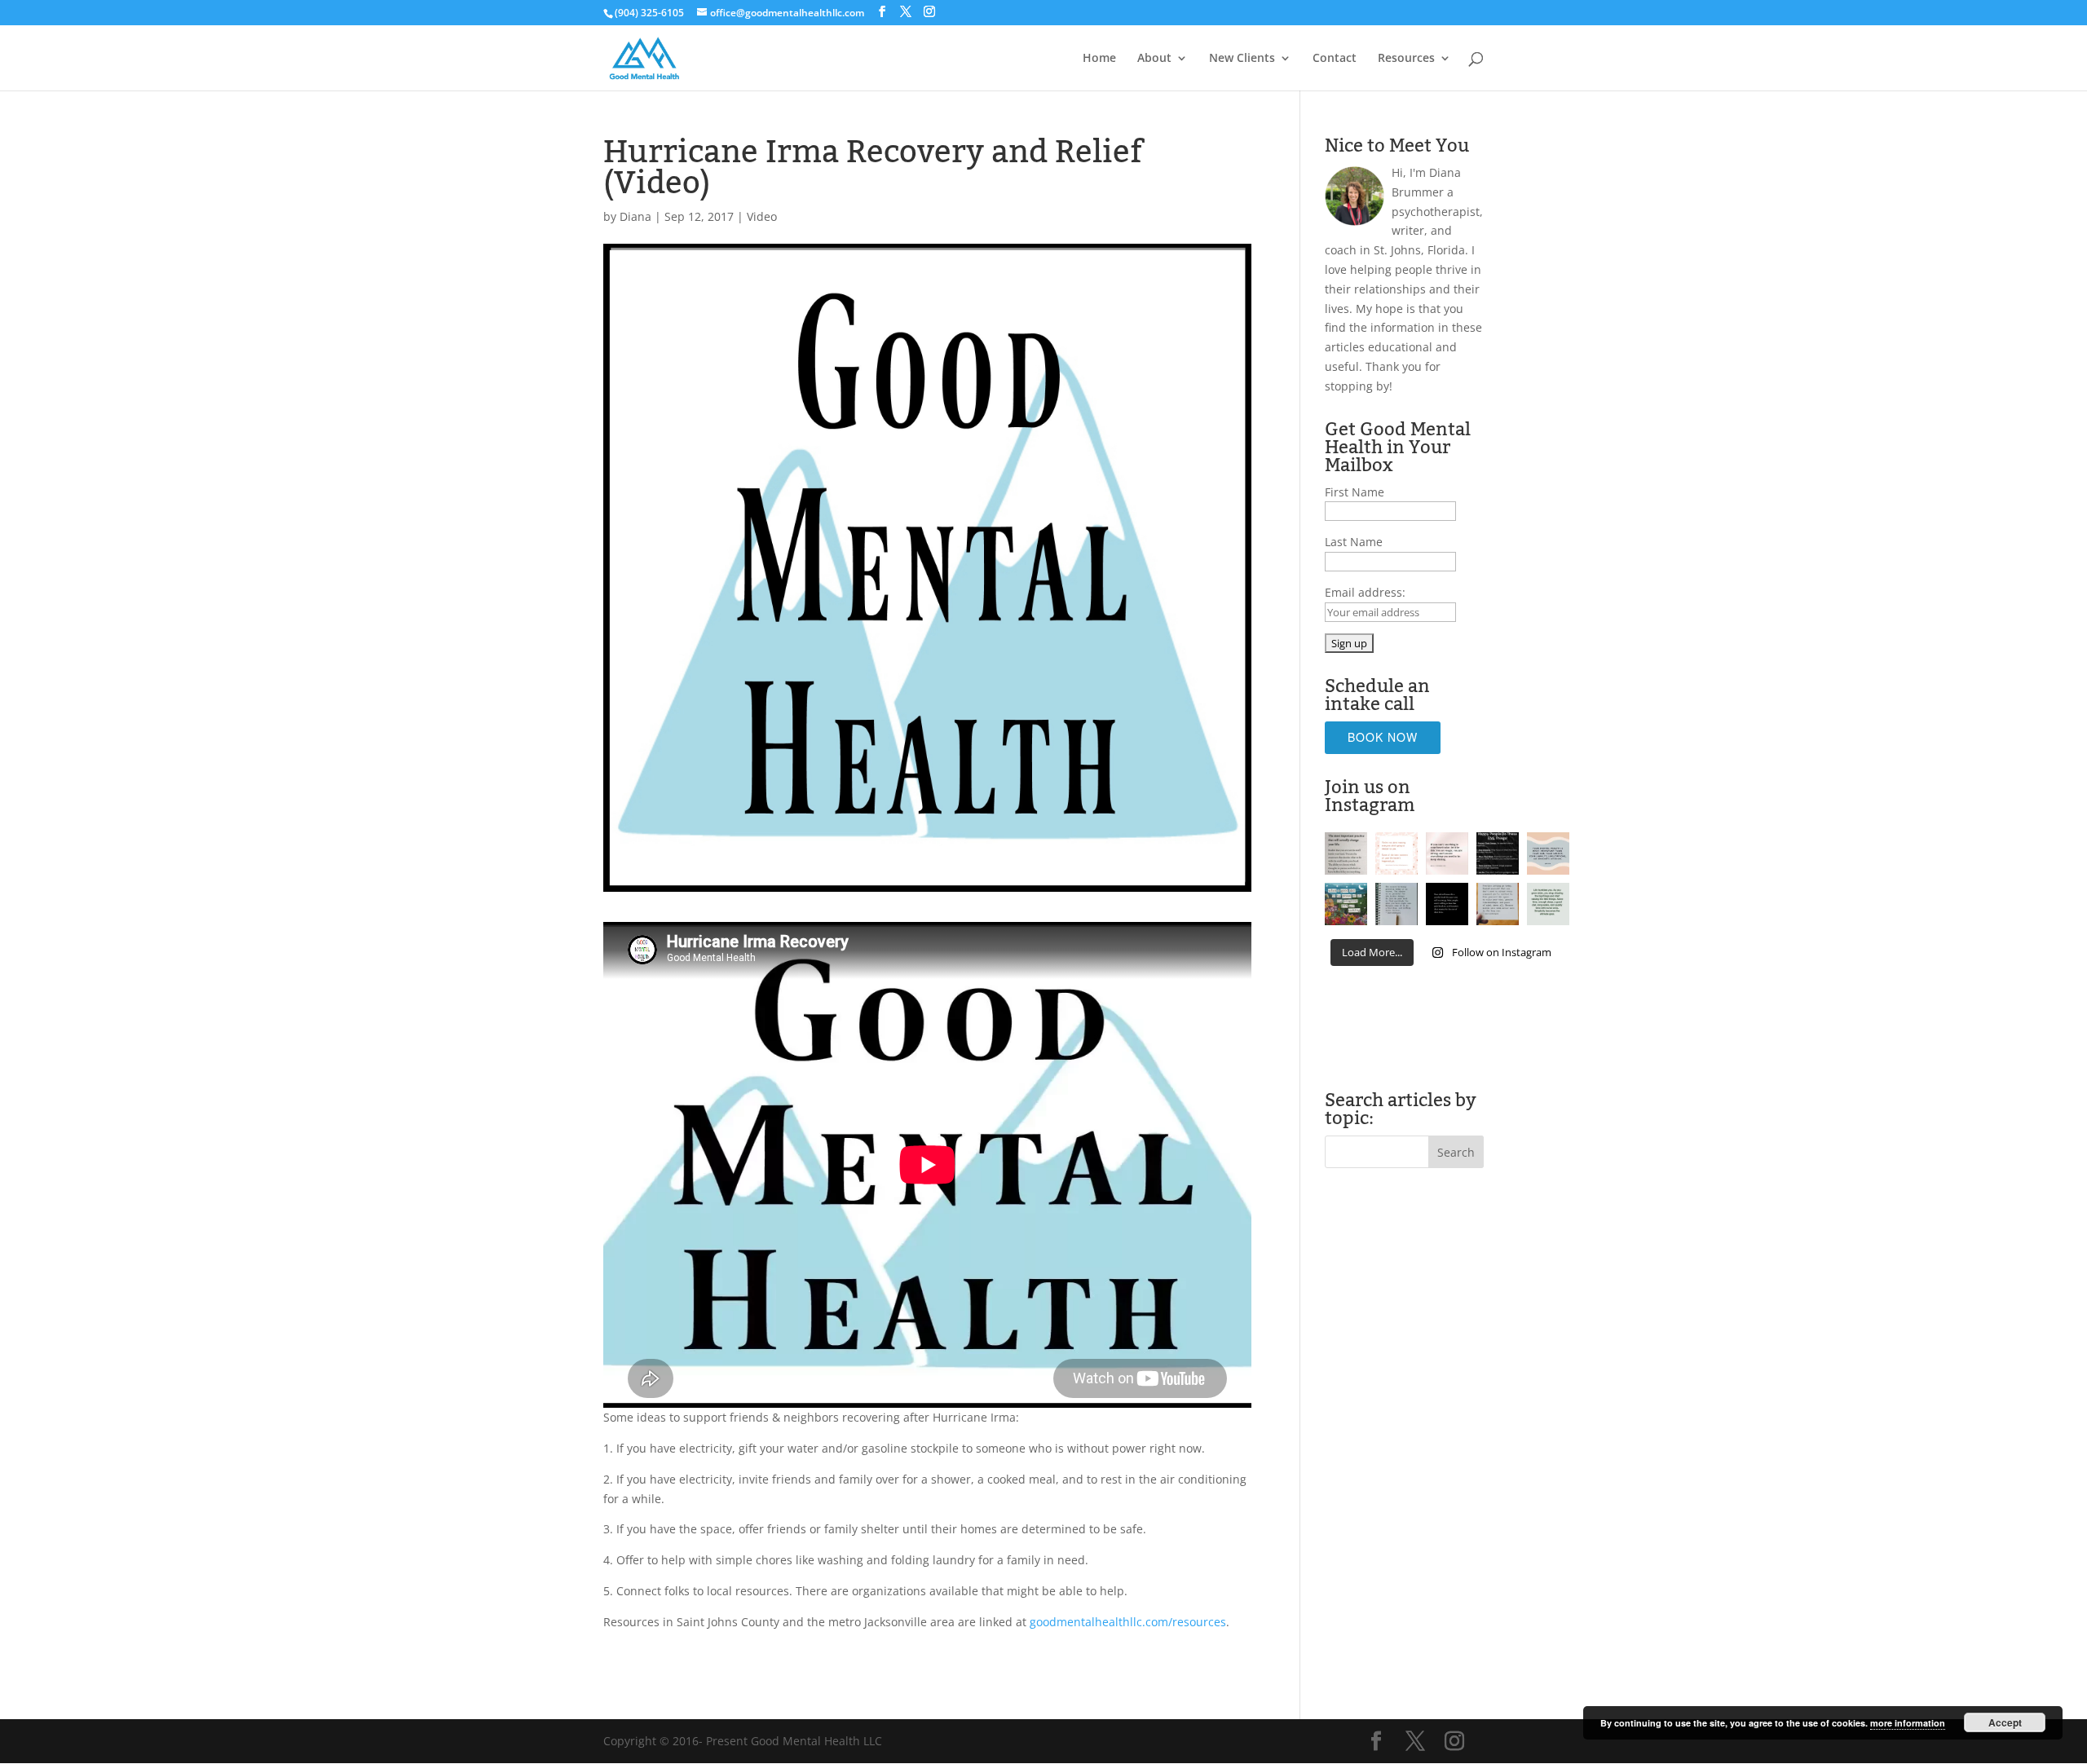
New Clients (1242, 59)
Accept (2005, 1722)
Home (1099, 59)
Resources (1406, 59)
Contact (1335, 59)
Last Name (1354, 542)
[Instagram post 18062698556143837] (1346, 853)
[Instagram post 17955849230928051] (1548, 853)
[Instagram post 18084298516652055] (1346, 904)
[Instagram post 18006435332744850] (1548, 904)
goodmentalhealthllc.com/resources (1128, 1622)
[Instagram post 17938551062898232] (1396, 853)
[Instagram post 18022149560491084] (1447, 904)
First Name (1355, 492)
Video (762, 216)
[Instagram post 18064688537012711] (1447, 853)
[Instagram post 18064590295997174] (1396, 904)
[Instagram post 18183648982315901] (1498, 904)
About (1154, 59)
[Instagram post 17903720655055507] (1498, 853)
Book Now (1383, 737)
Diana (635, 216)
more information (1908, 1723)
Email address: (1365, 592)
